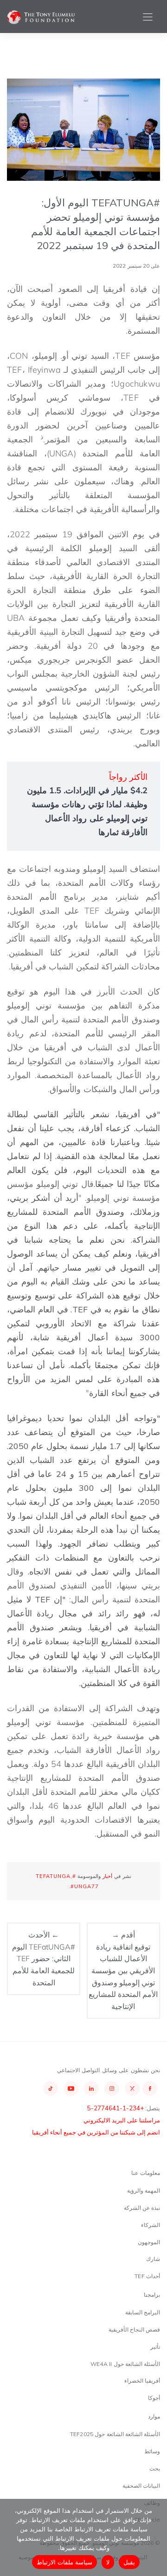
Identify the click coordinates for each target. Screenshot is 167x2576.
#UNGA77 (85, 1886)
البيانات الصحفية (141, 2486)
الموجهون (149, 2242)
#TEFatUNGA (56, 1876)
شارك (153, 2259)
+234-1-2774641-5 (116, 2108)
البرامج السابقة (143, 2312)
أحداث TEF (147, 2276)
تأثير (155, 2347)
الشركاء (151, 2225)
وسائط (152, 2451)
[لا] (155, 2537)
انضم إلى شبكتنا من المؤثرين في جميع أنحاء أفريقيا (96, 2132)
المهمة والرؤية (144, 2191)
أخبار (107, 1876)
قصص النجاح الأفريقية (134, 2329)
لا (108, 2562)
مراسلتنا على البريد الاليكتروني (122, 2120)
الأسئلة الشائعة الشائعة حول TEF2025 (115, 2434)
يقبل (129, 2562)
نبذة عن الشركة (142, 2208)
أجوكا (154, 2398)
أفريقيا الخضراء (142, 2381)
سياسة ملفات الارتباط (65, 2562)
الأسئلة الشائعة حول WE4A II (125, 2364)
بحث (155, 2468)
